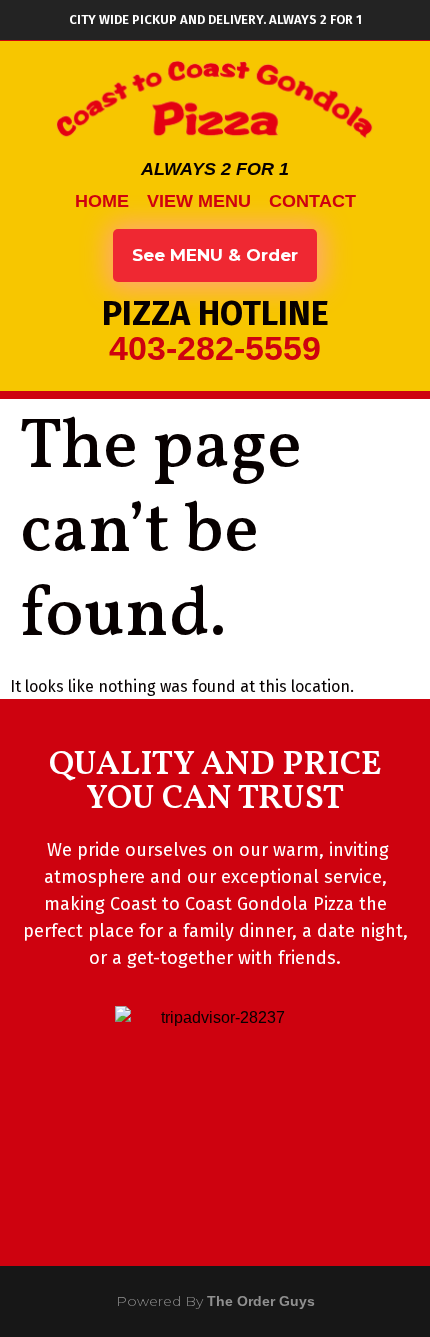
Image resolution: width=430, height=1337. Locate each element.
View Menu (199, 201)
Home (102, 201)
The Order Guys (261, 1301)
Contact (312, 201)
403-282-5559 (215, 348)
